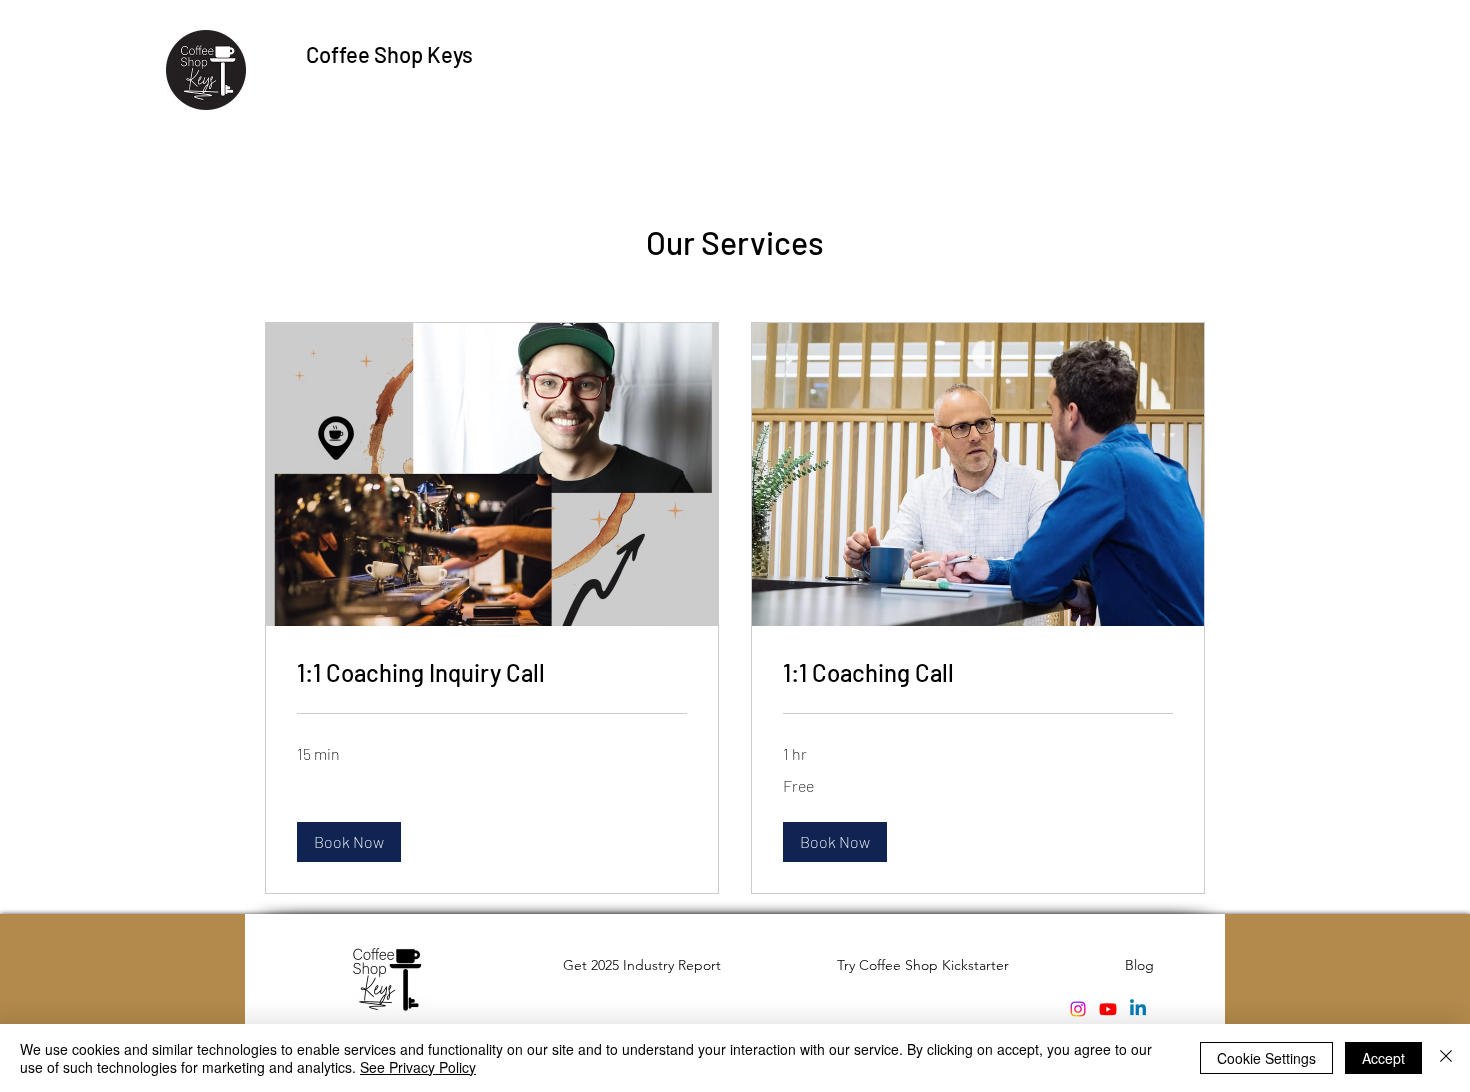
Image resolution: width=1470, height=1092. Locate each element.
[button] (349, 842)
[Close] (1446, 1058)
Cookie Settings (1266, 1058)
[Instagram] (1078, 1009)
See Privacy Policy (418, 1067)
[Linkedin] (1138, 1009)
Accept (1383, 1058)
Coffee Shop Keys (389, 54)
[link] (492, 673)
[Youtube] (1108, 1009)
